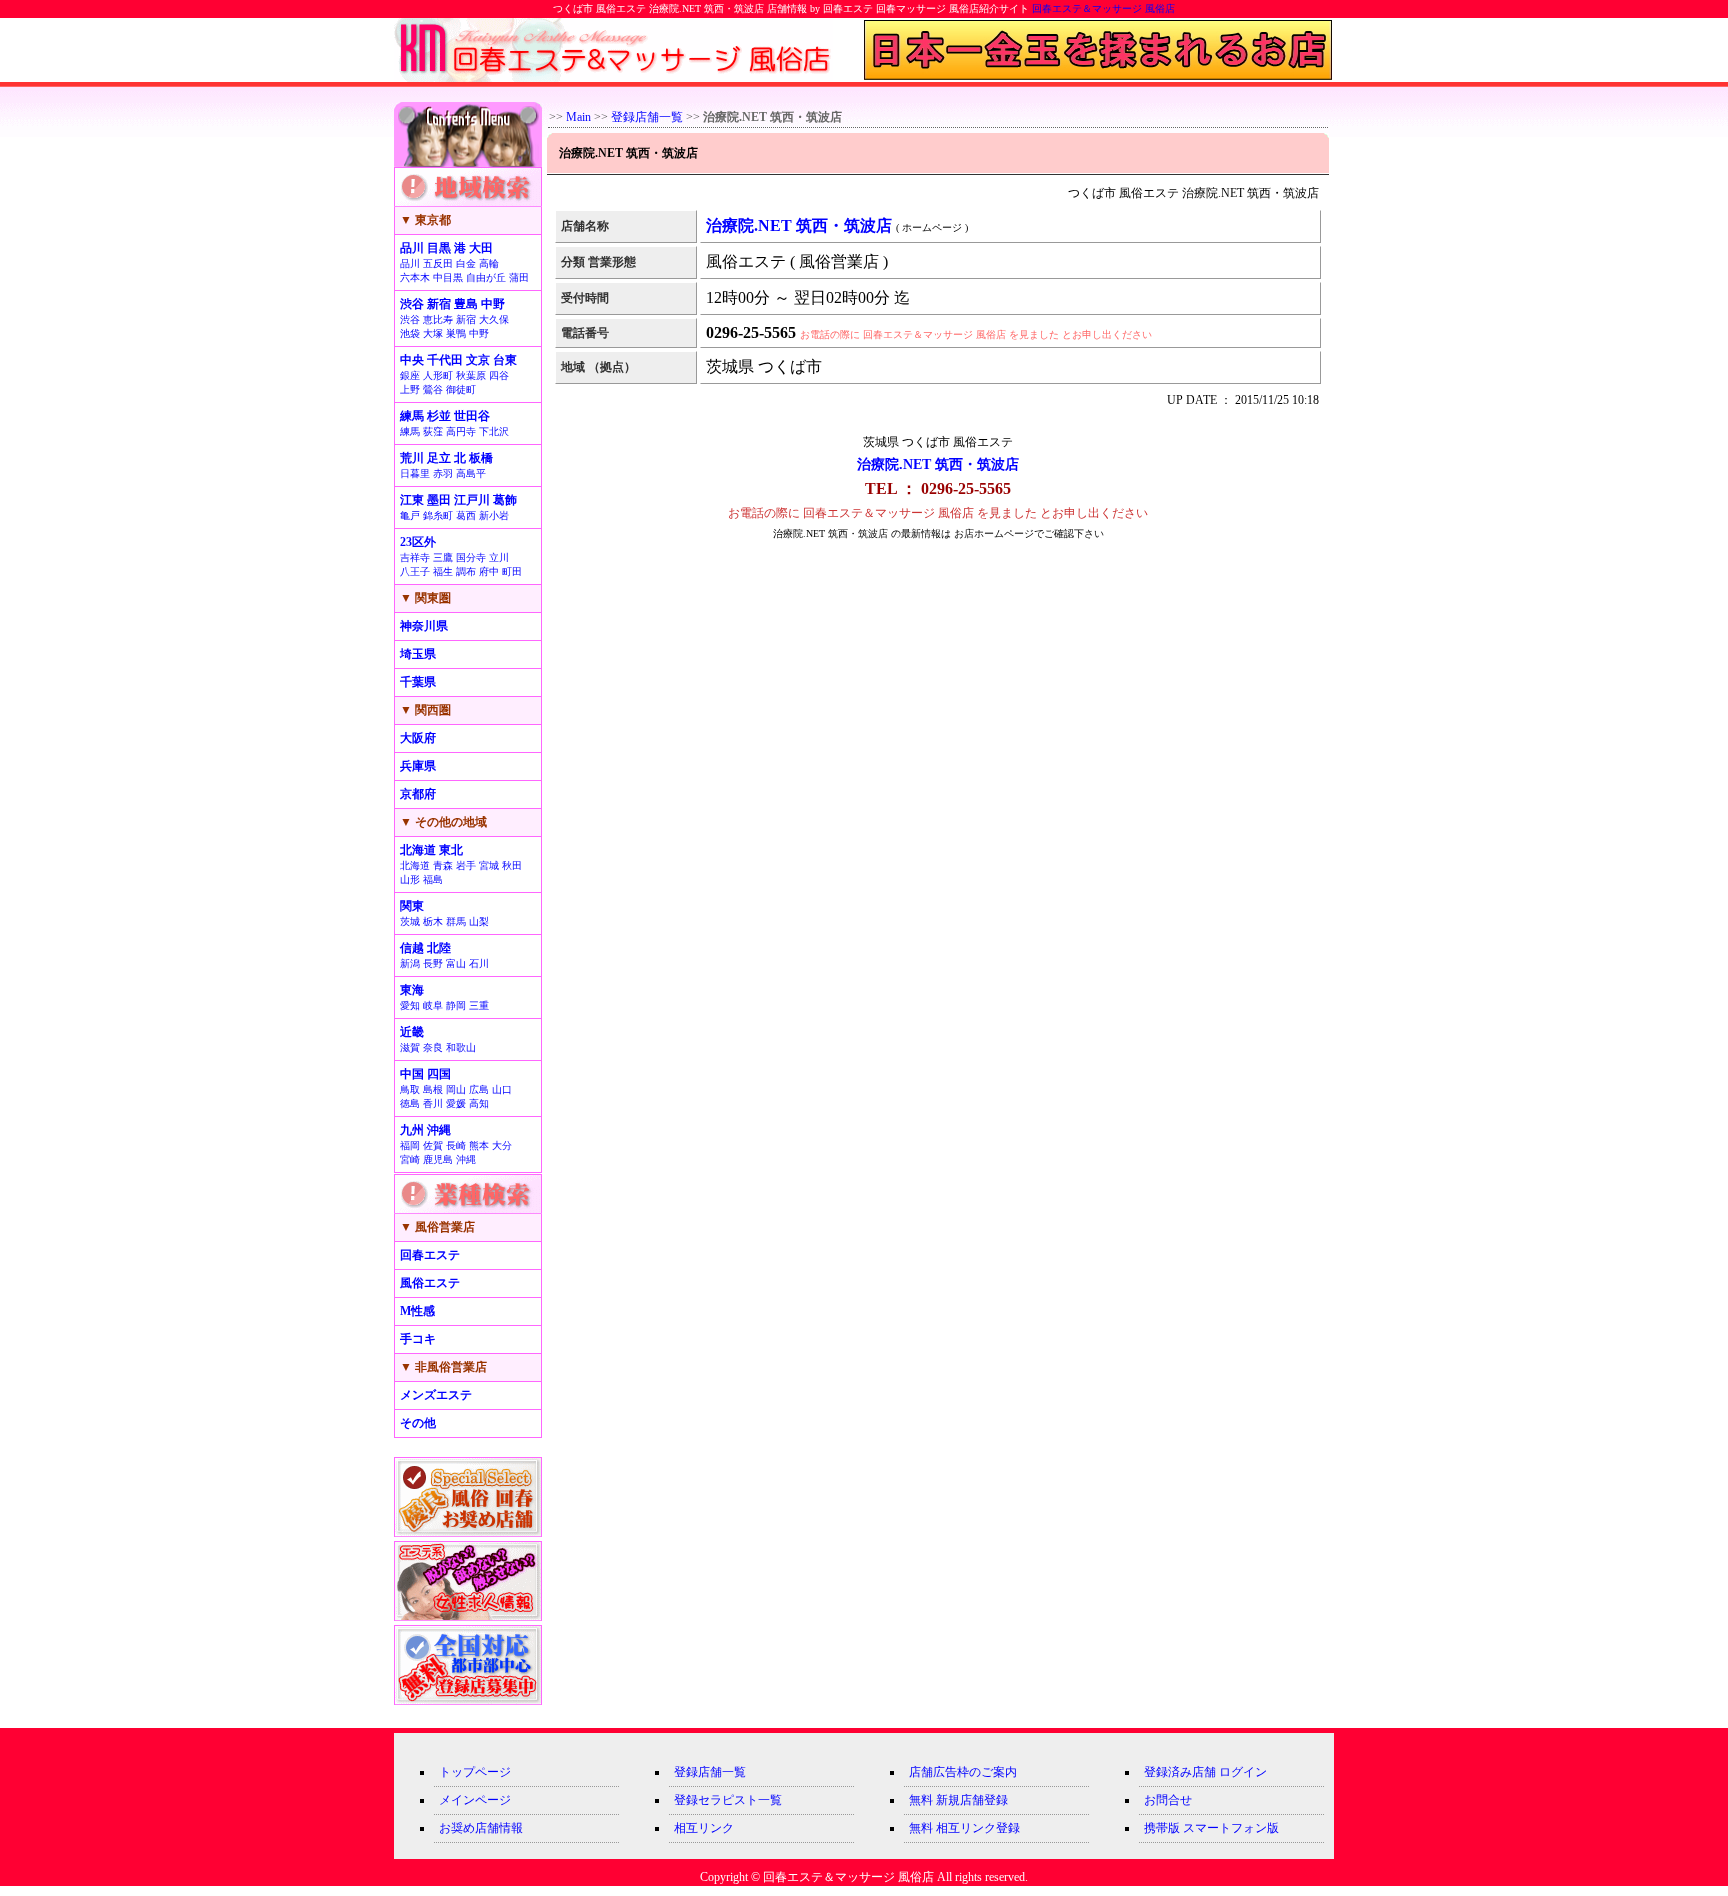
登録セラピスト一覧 (728, 1800)
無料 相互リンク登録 (964, 1828)
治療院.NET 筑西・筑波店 (938, 464)
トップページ (475, 1772)
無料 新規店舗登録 (958, 1800)
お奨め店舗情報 (481, 1828)
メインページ (475, 1800)
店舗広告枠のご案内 (963, 1772)
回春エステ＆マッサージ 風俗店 (1103, 8)
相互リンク (704, 1828)
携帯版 (1162, 1828)
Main (578, 117)
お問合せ (1168, 1800)
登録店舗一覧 (647, 117)
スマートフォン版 (1231, 1828)
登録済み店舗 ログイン (1205, 1772)
